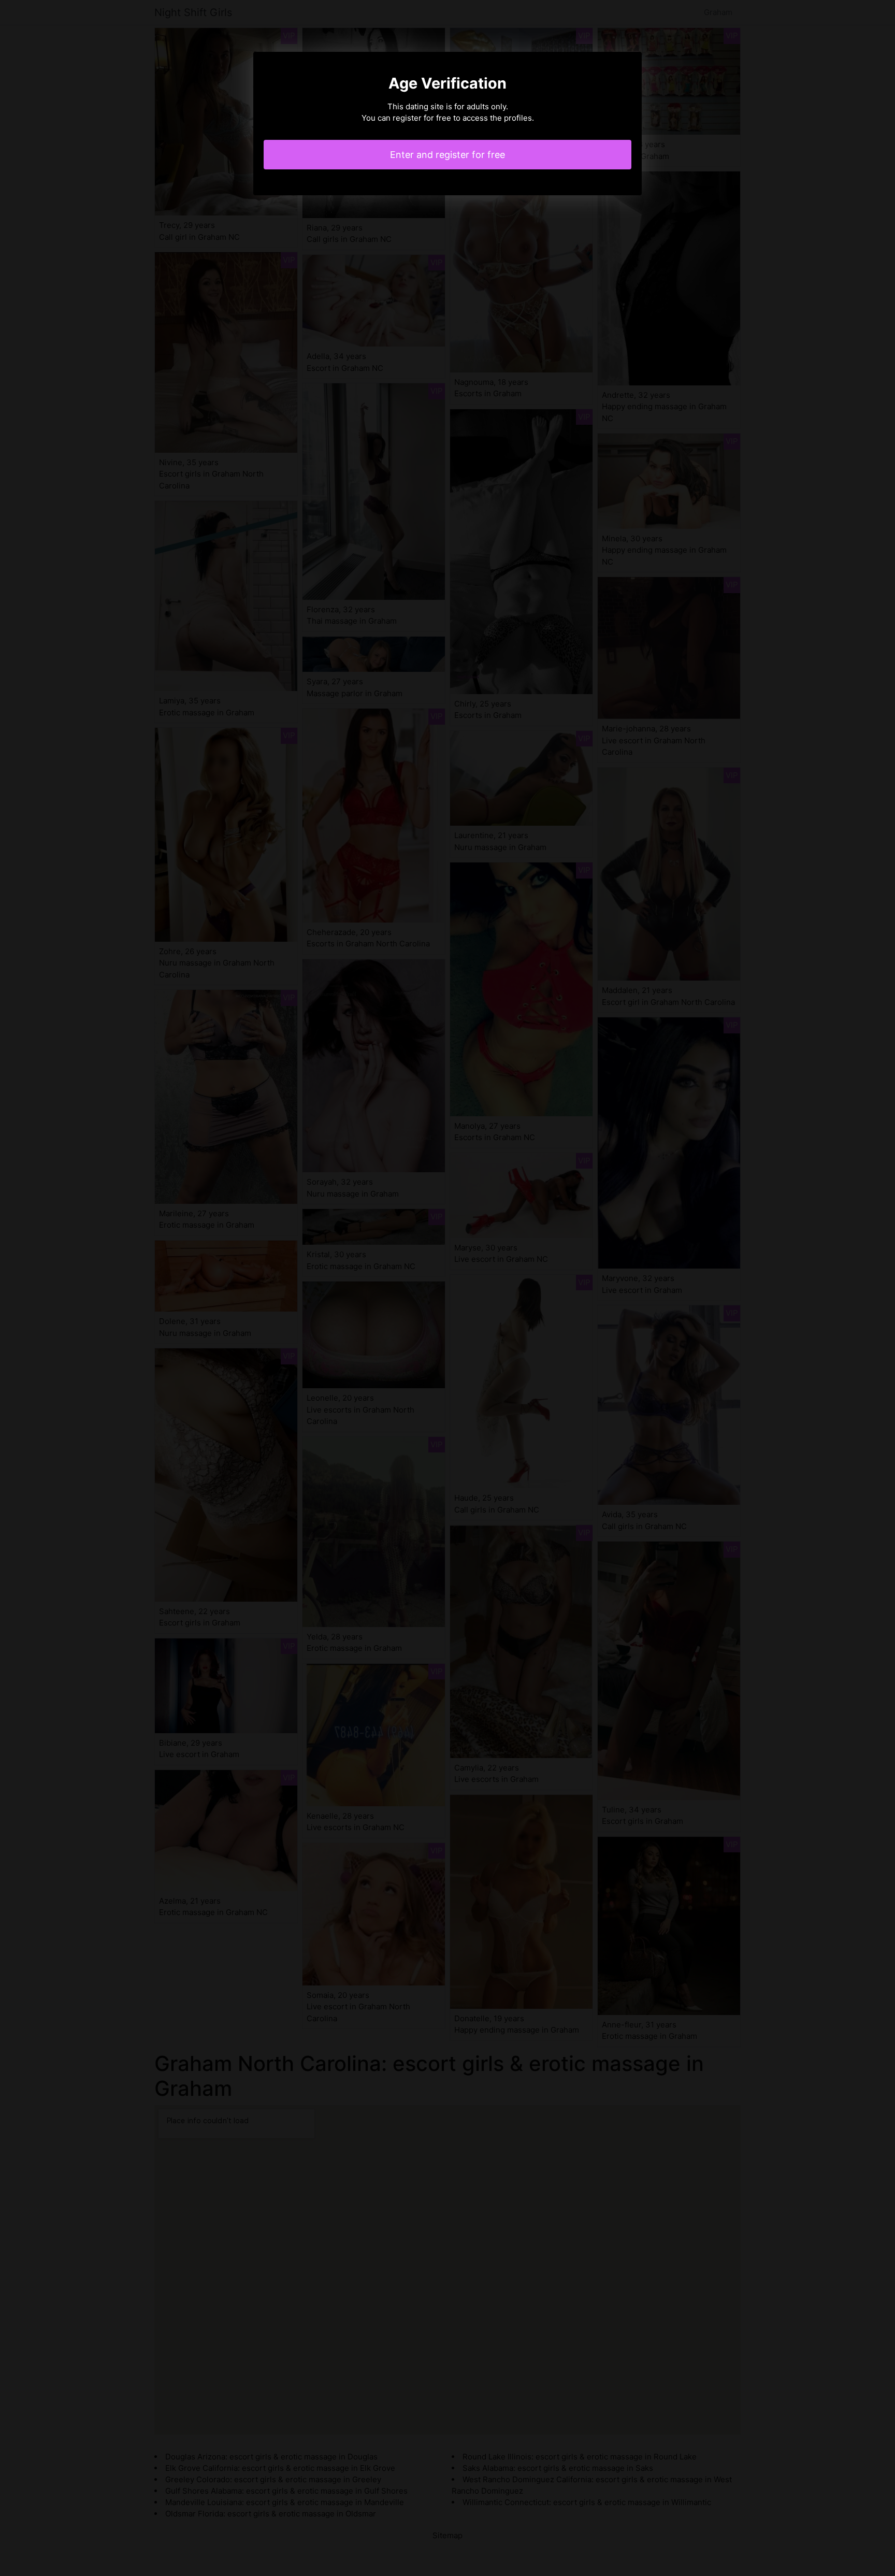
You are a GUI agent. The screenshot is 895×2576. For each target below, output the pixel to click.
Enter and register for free (447, 155)
